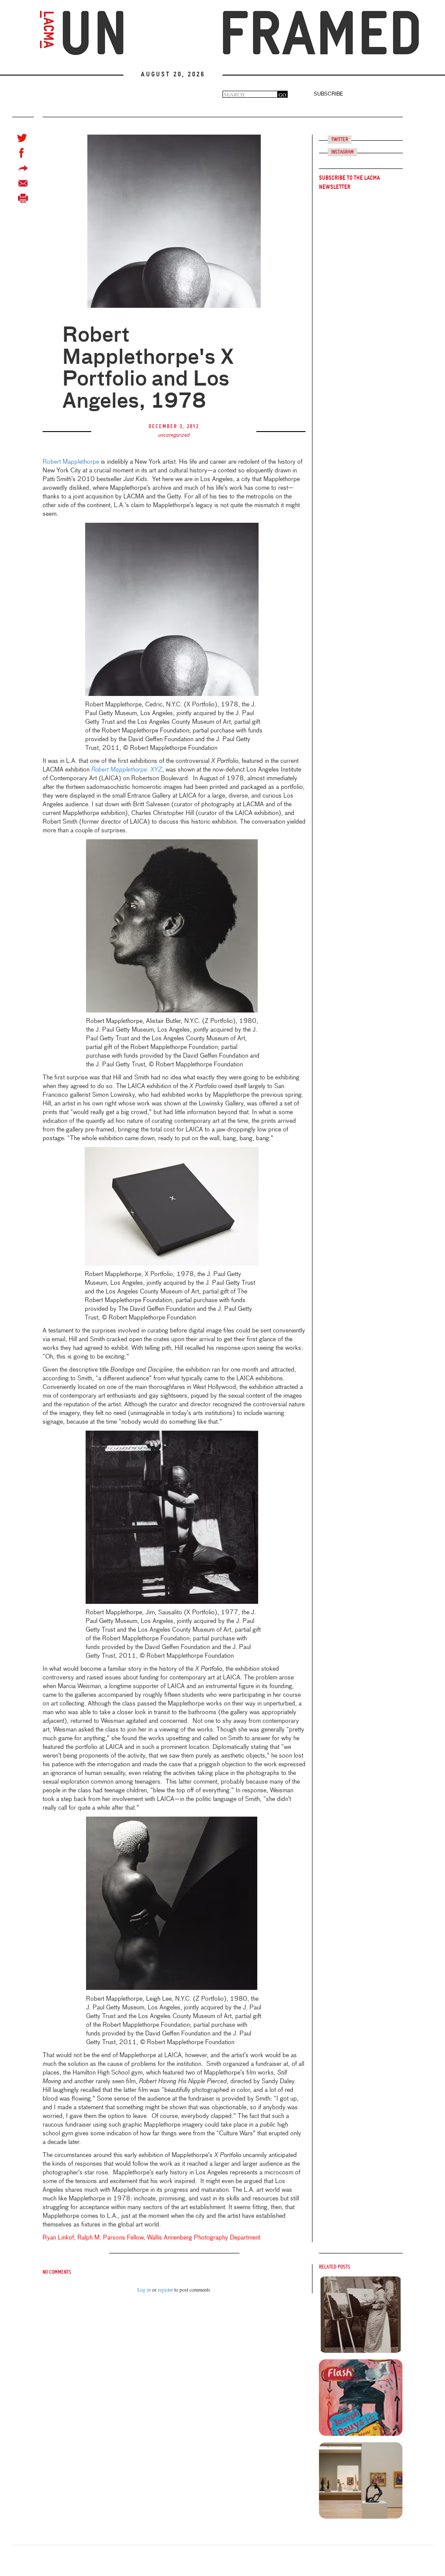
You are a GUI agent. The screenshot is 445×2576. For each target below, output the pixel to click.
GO (282, 94)
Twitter (340, 140)
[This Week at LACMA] (361, 2315)
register (165, 2289)
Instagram (342, 152)
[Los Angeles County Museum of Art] (47, 30)
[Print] (23, 199)
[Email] (23, 183)
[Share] (23, 168)
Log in (144, 2289)
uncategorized (174, 435)
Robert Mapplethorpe (71, 462)
